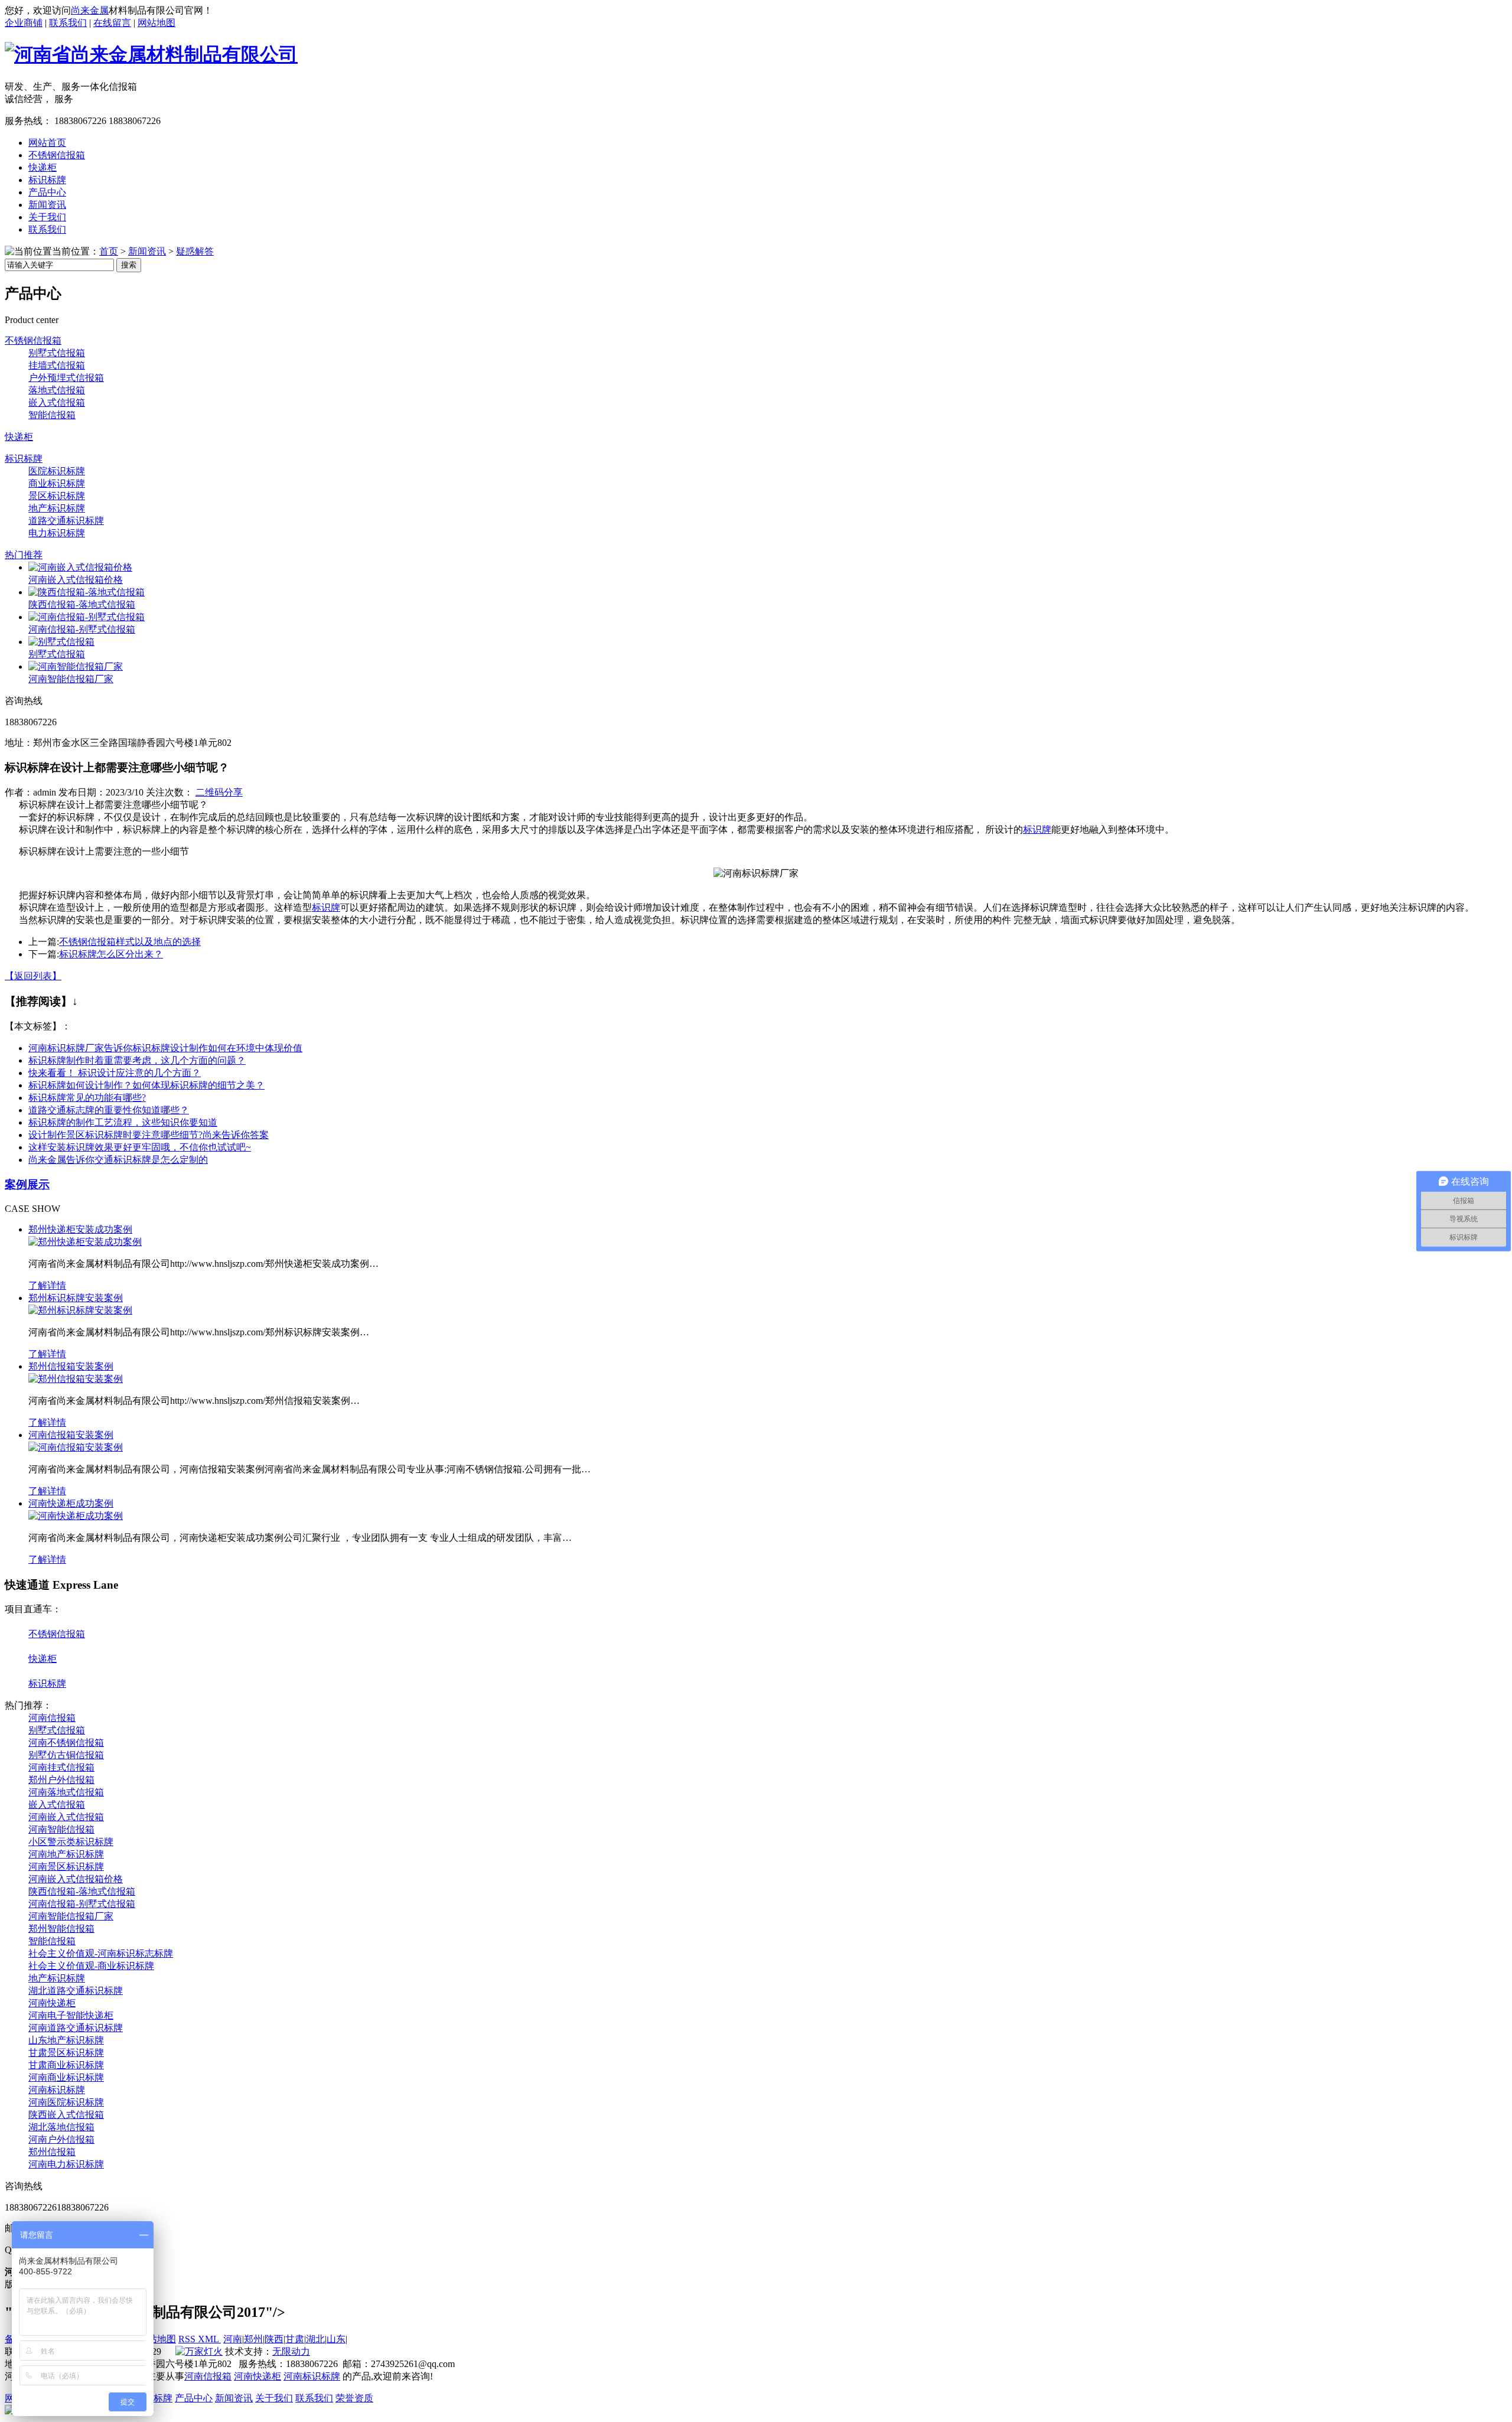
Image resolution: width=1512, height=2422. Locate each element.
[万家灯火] (199, 2351)
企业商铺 (24, 23)
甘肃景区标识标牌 (66, 2053)
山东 (336, 2339)
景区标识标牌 (57, 496)
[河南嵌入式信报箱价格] (80, 567)
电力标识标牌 (57, 533)
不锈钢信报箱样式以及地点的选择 (130, 942)
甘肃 (295, 2339)
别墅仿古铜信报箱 (66, 1755)
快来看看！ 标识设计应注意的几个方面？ (115, 1073)
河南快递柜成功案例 (71, 1503)
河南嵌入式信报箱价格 (76, 580)
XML (209, 2339)
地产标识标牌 (57, 508)
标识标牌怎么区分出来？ (111, 954)
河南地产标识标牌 (66, 1854)
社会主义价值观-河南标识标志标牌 (101, 1953)
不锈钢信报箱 (33, 340)
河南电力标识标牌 (66, 2164)
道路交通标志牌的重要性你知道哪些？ (109, 1110)
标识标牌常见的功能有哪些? (87, 1098)
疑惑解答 (195, 251)
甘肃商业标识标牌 (66, 2065)
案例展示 (27, 1184)
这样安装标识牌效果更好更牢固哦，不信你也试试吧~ (140, 1147)
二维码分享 (219, 792)
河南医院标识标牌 (66, 2102)
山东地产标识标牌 (66, 2040)
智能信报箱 (52, 415)
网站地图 (157, 23)
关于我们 (274, 2398)
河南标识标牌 (57, 2090)
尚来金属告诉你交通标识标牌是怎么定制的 (118, 1160)
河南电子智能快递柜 (71, 2015)
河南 (233, 2339)
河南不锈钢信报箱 (66, 1743)
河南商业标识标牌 (66, 2077)
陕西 (274, 2339)
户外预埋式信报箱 (66, 378)
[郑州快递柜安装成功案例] (85, 1242)
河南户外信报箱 (61, 2139)
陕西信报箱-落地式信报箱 (82, 604)
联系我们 (68, 23)
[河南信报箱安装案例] (76, 1447)
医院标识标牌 (57, 471)
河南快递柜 (52, 2003)
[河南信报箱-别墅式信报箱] (87, 617)
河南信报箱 (52, 1718)
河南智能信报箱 (61, 1829)
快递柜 (19, 437)
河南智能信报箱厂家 (71, 679)
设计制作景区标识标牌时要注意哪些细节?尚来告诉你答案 (149, 1135)
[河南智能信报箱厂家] (76, 666)
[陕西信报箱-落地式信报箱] (87, 592)
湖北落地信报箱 (61, 2127)
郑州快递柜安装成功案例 (80, 1229)
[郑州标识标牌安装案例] (80, 1310)
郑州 (253, 2339)
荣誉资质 (354, 2398)
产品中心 (194, 2398)
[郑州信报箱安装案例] (76, 1379)
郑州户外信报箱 (61, 1780)
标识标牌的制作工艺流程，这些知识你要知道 (123, 1122)
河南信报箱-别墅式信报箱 (82, 629)
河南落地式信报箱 (66, 1792)
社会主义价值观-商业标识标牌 (91, 1966)
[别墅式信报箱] (61, 642)
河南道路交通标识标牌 (76, 2028)
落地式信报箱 (57, 390)
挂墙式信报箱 (57, 365)
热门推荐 (24, 555)
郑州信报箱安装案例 (71, 1366)
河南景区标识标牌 (66, 1867)
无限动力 (291, 2351)
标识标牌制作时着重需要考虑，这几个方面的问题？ (137, 1060)
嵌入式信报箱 (57, 402)
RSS (188, 2339)
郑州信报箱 (52, 2152)
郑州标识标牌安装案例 (76, 1298)
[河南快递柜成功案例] (76, 1516)
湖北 (315, 2339)
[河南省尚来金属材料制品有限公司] (151, 54)
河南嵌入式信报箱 (66, 1817)
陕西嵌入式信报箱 (66, 2115)
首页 (109, 251)
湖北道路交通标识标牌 (76, 1991)
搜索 (129, 265)
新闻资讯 (147, 251)
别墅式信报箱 (57, 353)
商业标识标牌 (57, 483)
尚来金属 (90, 10)
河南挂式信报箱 (61, 1767)
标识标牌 (24, 459)
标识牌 (1037, 829)
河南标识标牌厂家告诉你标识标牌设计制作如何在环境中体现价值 (165, 1048)
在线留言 (112, 23)
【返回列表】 (33, 976)
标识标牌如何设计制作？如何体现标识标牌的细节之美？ (146, 1085)
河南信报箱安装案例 (71, 1435)
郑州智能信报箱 (61, 1929)
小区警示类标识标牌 (71, 1842)
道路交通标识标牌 (66, 521)
